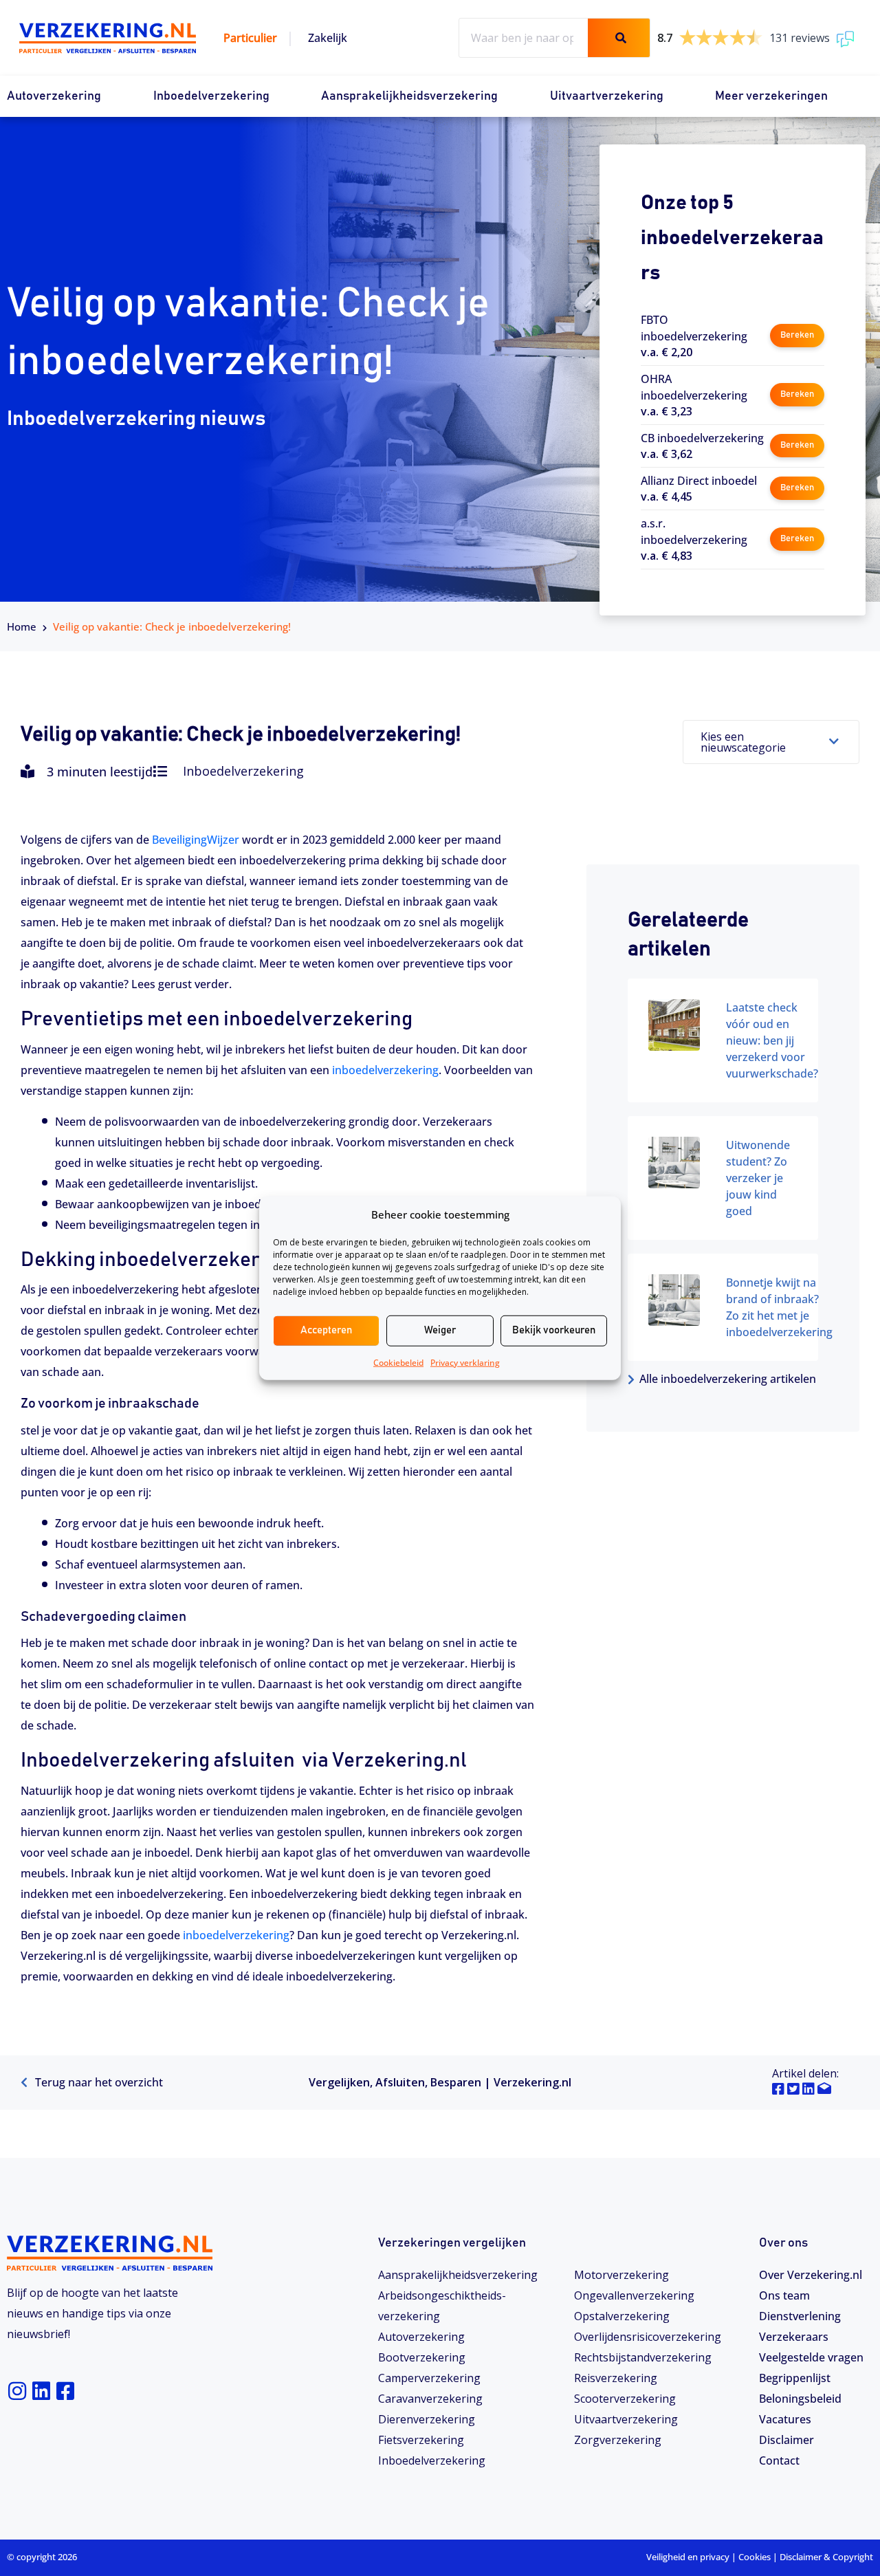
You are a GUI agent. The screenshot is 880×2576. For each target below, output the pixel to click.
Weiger (440, 1330)
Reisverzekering (616, 2378)
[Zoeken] (619, 38)
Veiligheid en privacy (688, 2557)
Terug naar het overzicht (98, 2082)
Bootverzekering (422, 2357)
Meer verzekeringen (771, 96)
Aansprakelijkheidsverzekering (409, 96)
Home (22, 626)
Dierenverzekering (427, 2419)
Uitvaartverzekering (607, 96)
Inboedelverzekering (211, 96)
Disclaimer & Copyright (826, 2557)
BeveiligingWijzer (196, 840)
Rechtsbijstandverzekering (643, 2357)
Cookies (755, 2557)
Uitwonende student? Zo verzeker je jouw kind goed (758, 1178)
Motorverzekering (621, 2275)
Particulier (250, 38)
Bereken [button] (797, 335)
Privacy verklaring (465, 1362)
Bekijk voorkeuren (554, 1330)
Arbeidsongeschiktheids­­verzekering (442, 2306)
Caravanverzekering (430, 2399)
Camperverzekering (429, 2378)
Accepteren (326, 1330)
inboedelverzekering (385, 1070)
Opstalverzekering (622, 2316)
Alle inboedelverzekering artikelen (728, 1379)
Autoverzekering (54, 96)
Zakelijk (328, 38)
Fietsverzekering (421, 2440)
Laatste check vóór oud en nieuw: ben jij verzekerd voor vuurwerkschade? (772, 1040)
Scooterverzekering (625, 2399)
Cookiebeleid (398, 1362)
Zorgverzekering (618, 2440)
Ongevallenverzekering (634, 2295)
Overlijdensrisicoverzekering (648, 2337)
